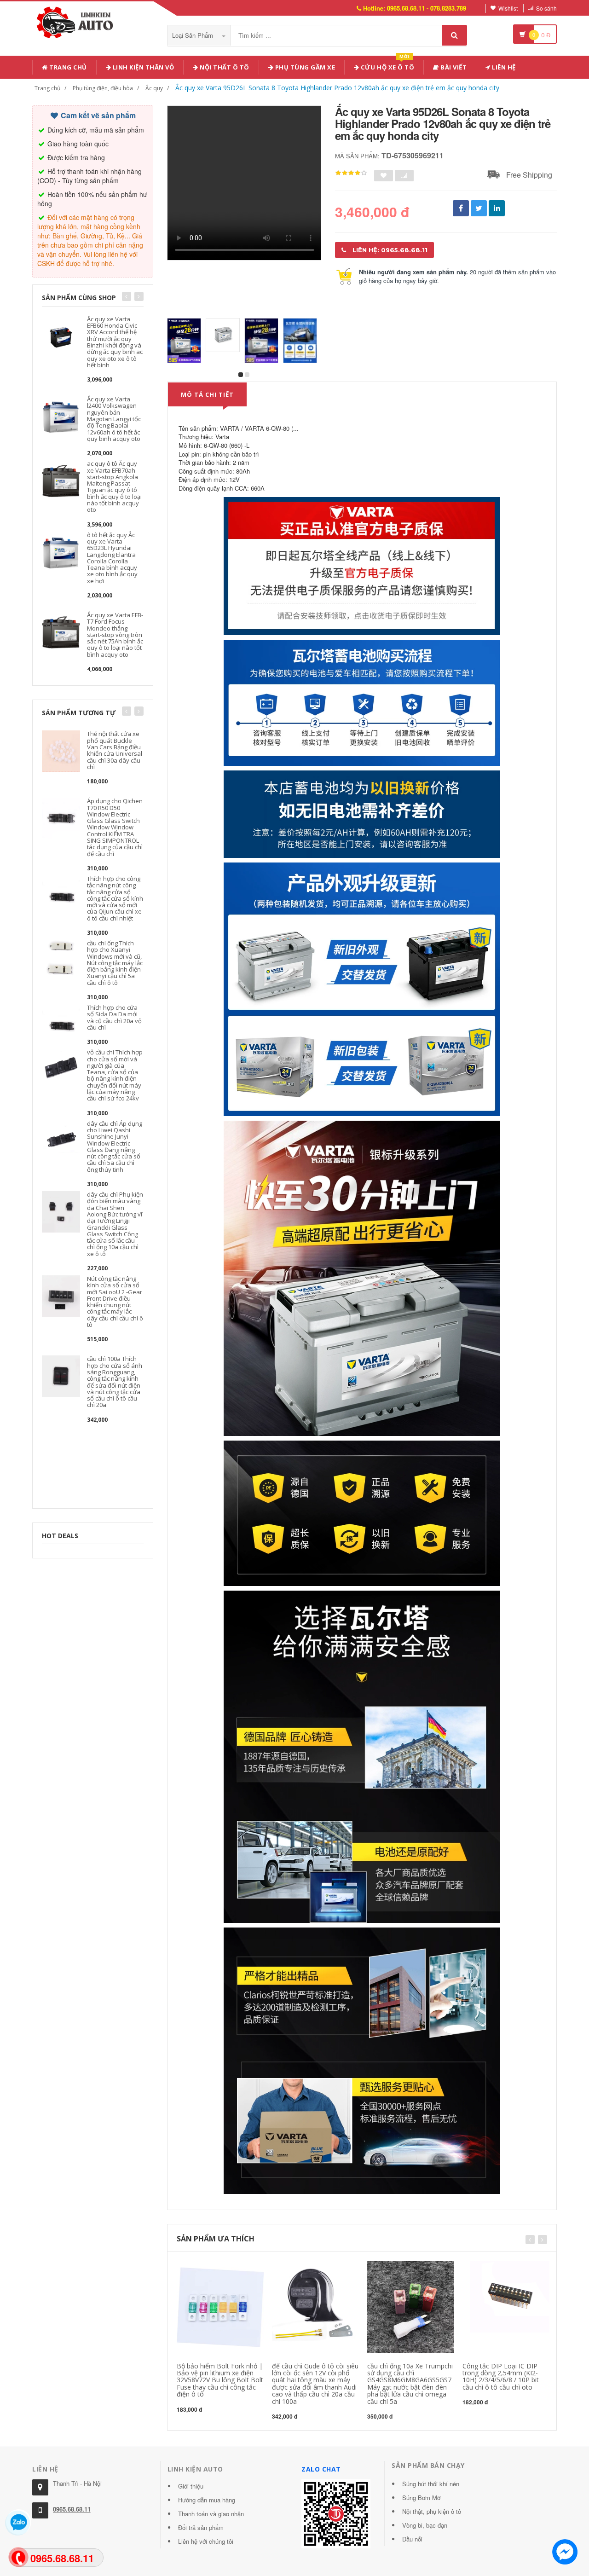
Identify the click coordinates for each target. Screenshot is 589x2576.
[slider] (351, 173)
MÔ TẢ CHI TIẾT (207, 394)
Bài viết (453, 67)
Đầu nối (412, 2539)
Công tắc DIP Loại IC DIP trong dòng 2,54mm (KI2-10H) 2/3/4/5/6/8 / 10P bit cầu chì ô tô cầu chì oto (501, 2376)
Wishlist (508, 8)
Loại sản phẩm (193, 35)
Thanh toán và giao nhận (211, 2514)
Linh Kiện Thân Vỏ (142, 67)
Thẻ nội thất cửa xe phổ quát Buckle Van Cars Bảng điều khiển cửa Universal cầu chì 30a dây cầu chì (115, 750)
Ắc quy (154, 88)
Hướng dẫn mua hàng (207, 2500)
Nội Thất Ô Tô (224, 67)
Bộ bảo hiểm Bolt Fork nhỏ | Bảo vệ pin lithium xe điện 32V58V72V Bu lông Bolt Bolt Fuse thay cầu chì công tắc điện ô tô (220, 2380)
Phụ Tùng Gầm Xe (304, 67)
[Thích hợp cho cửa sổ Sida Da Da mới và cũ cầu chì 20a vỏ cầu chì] (61, 1024)
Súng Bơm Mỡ (421, 2498)
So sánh (546, 8)
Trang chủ (67, 67)
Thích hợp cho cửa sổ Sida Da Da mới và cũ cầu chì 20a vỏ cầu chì (114, 1017)
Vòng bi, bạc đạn (425, 2525)
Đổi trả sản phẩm (201, 2527)
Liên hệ (503, 67)
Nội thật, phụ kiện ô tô (432, 2511)
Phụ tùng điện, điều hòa (103, 88)
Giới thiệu (191, 2486)
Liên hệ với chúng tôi (206, 2541)
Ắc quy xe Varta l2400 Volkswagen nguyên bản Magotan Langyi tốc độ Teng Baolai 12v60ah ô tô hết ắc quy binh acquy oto (114, 419)
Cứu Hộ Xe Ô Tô (387, 66)
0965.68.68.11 (72, 2509)
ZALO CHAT (321, 2469)
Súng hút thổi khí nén (431, 2484)
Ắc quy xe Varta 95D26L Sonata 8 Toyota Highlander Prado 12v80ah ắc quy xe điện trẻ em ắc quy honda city (337, 88)
